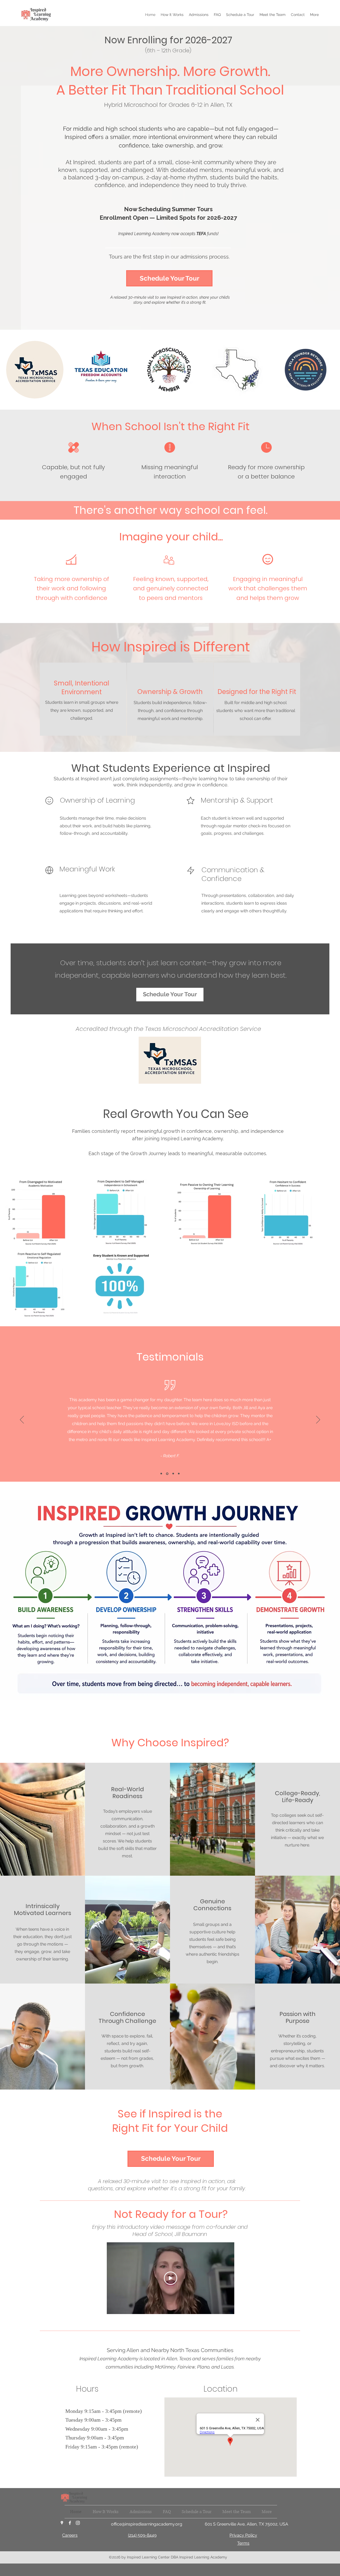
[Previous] (22, 1420)
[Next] (318, 1420)
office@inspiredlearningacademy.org (147, 2524)
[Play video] (171, 2278)
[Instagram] (78, 2523)
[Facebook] (70, 2523)
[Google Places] (62, 2523)
